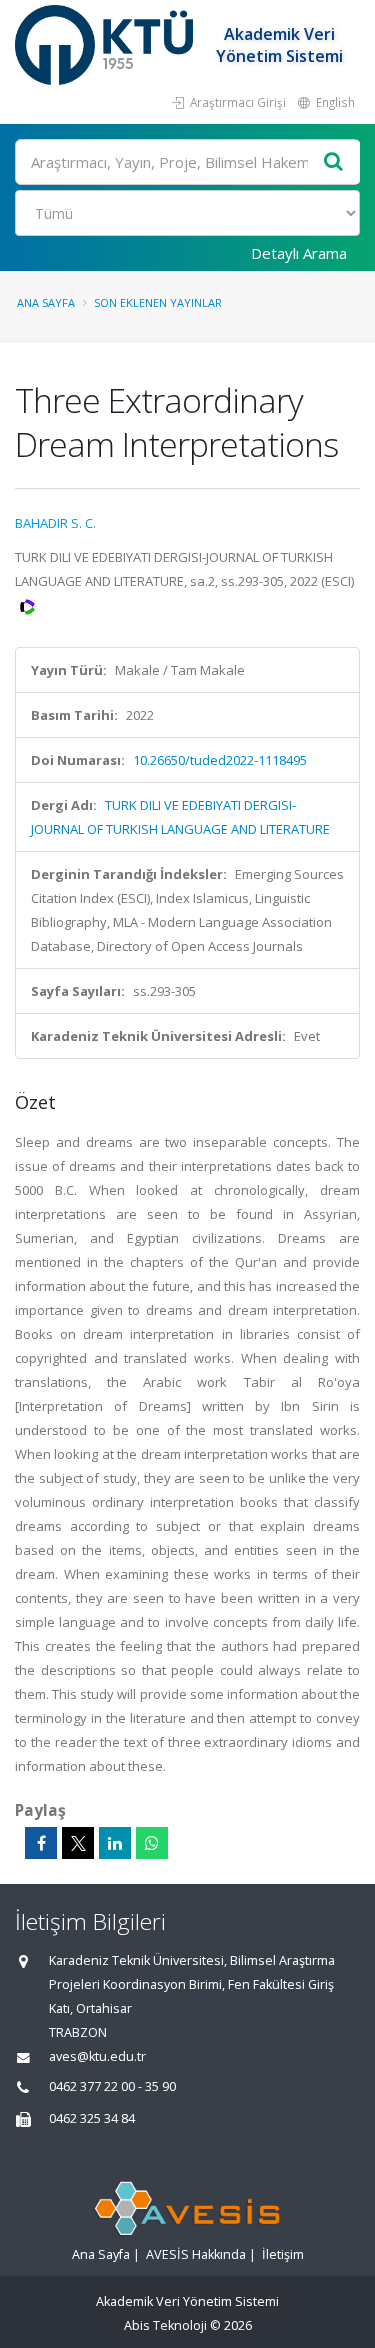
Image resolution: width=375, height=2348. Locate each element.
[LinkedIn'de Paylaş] (115, 1843)
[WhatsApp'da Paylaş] (152, 1843)
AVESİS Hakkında (196, 2254)
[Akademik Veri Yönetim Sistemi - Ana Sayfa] (106, 45)
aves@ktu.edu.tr (97, 2056)
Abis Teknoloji (165, 2325)
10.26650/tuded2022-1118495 (220, 760)
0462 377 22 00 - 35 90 (112, 2086)
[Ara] (334, 162)
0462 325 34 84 (92, 2118)
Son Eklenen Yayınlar (158, 302)
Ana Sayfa (46, 302)
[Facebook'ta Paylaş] (41, 1843)
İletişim (283, 2254)
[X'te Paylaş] (78, 1843)
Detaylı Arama (299, 253)
